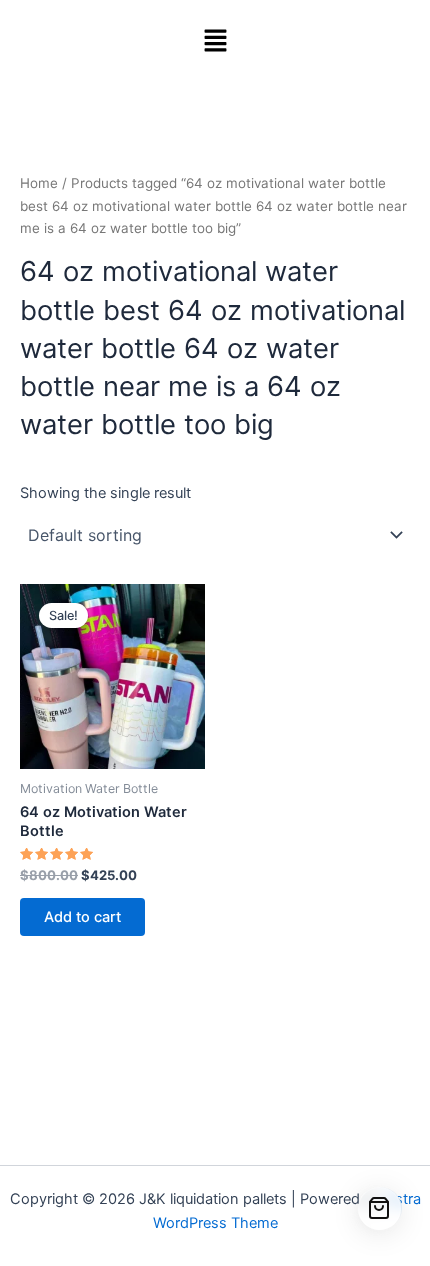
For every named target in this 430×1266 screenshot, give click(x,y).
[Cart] (380, 1209)
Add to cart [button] (82, 917)
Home (39, 183)
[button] (215, 41)
